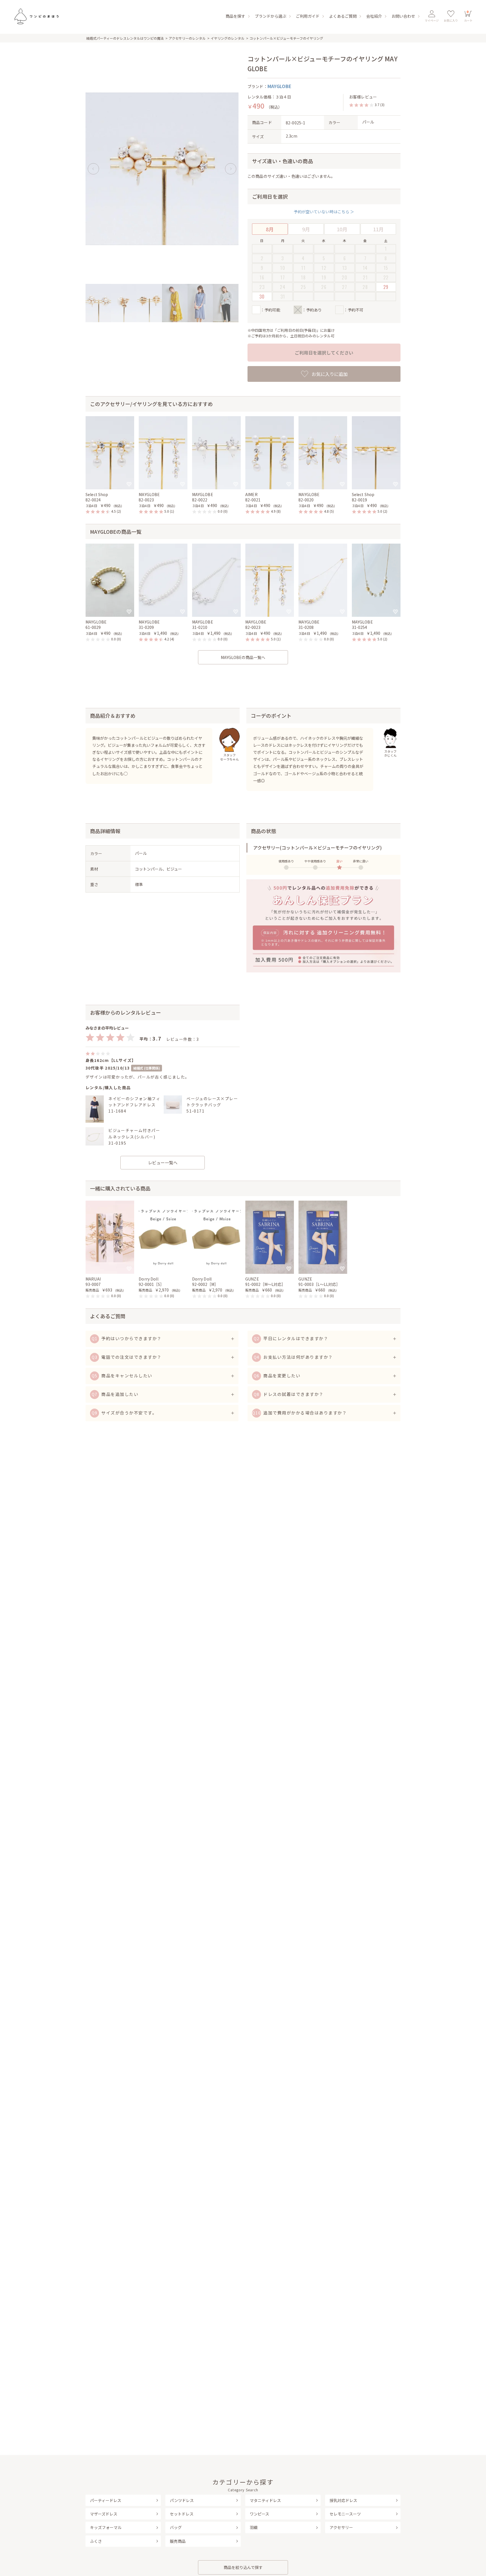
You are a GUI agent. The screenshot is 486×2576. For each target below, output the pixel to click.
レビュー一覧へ (163, 1163)
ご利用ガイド (308, 16)
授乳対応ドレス (343, 2500)
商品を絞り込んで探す (243, 2567)
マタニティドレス (265, 2500)
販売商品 (178, 2541)
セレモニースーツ (345, 2514)
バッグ (176, 2527)
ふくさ (96, 2541)
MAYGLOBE (279, 86)
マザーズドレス (104, 2514)
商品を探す (235, 16)
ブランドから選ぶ (271, 16)
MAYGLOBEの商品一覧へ (243, 657)
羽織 (254, 2527)
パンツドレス (182, 2500)
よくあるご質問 (343, 16)
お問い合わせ (403, 16)
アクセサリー (341, 2527)
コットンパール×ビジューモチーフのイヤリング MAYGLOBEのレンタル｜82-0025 (36, 16)
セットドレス (182, 2514)
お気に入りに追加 (330, 374)
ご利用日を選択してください (324, 353)
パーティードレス (106, 2500)
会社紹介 (374, 16)
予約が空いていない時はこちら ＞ (324, 212)
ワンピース (259, 2514)
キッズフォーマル (106, 2527)
